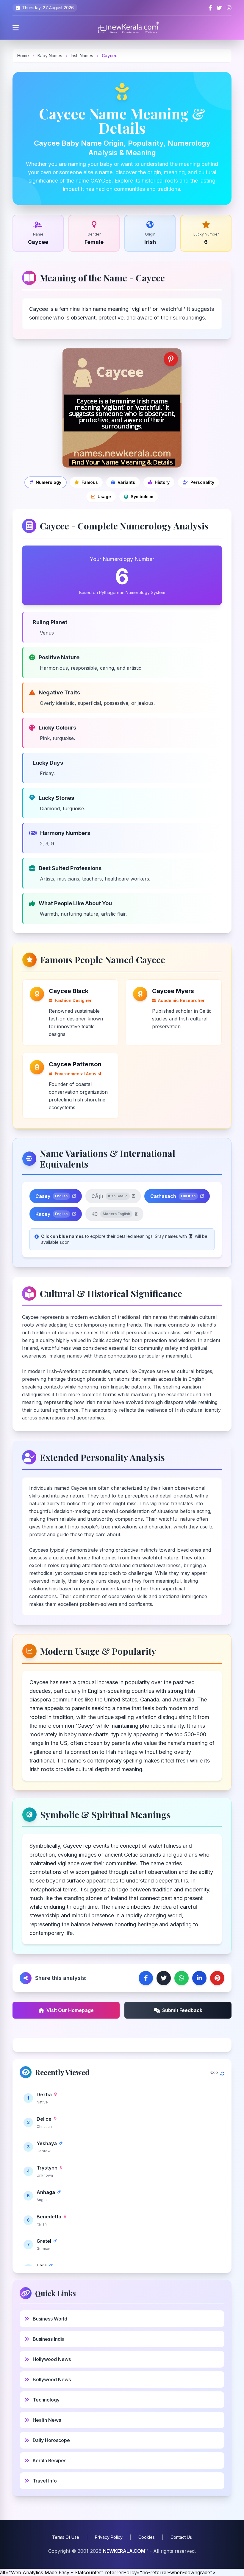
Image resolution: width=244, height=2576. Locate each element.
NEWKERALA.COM (124, 2551)
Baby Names (50, 56)
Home (23, 56)
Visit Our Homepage (70, 2010)
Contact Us (181, 2537)
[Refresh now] (222, 2072)
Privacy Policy (109, 2537)
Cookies (147, 2537)
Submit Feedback (182, 2010)
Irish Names (83, 56)
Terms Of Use (66, 2537)
